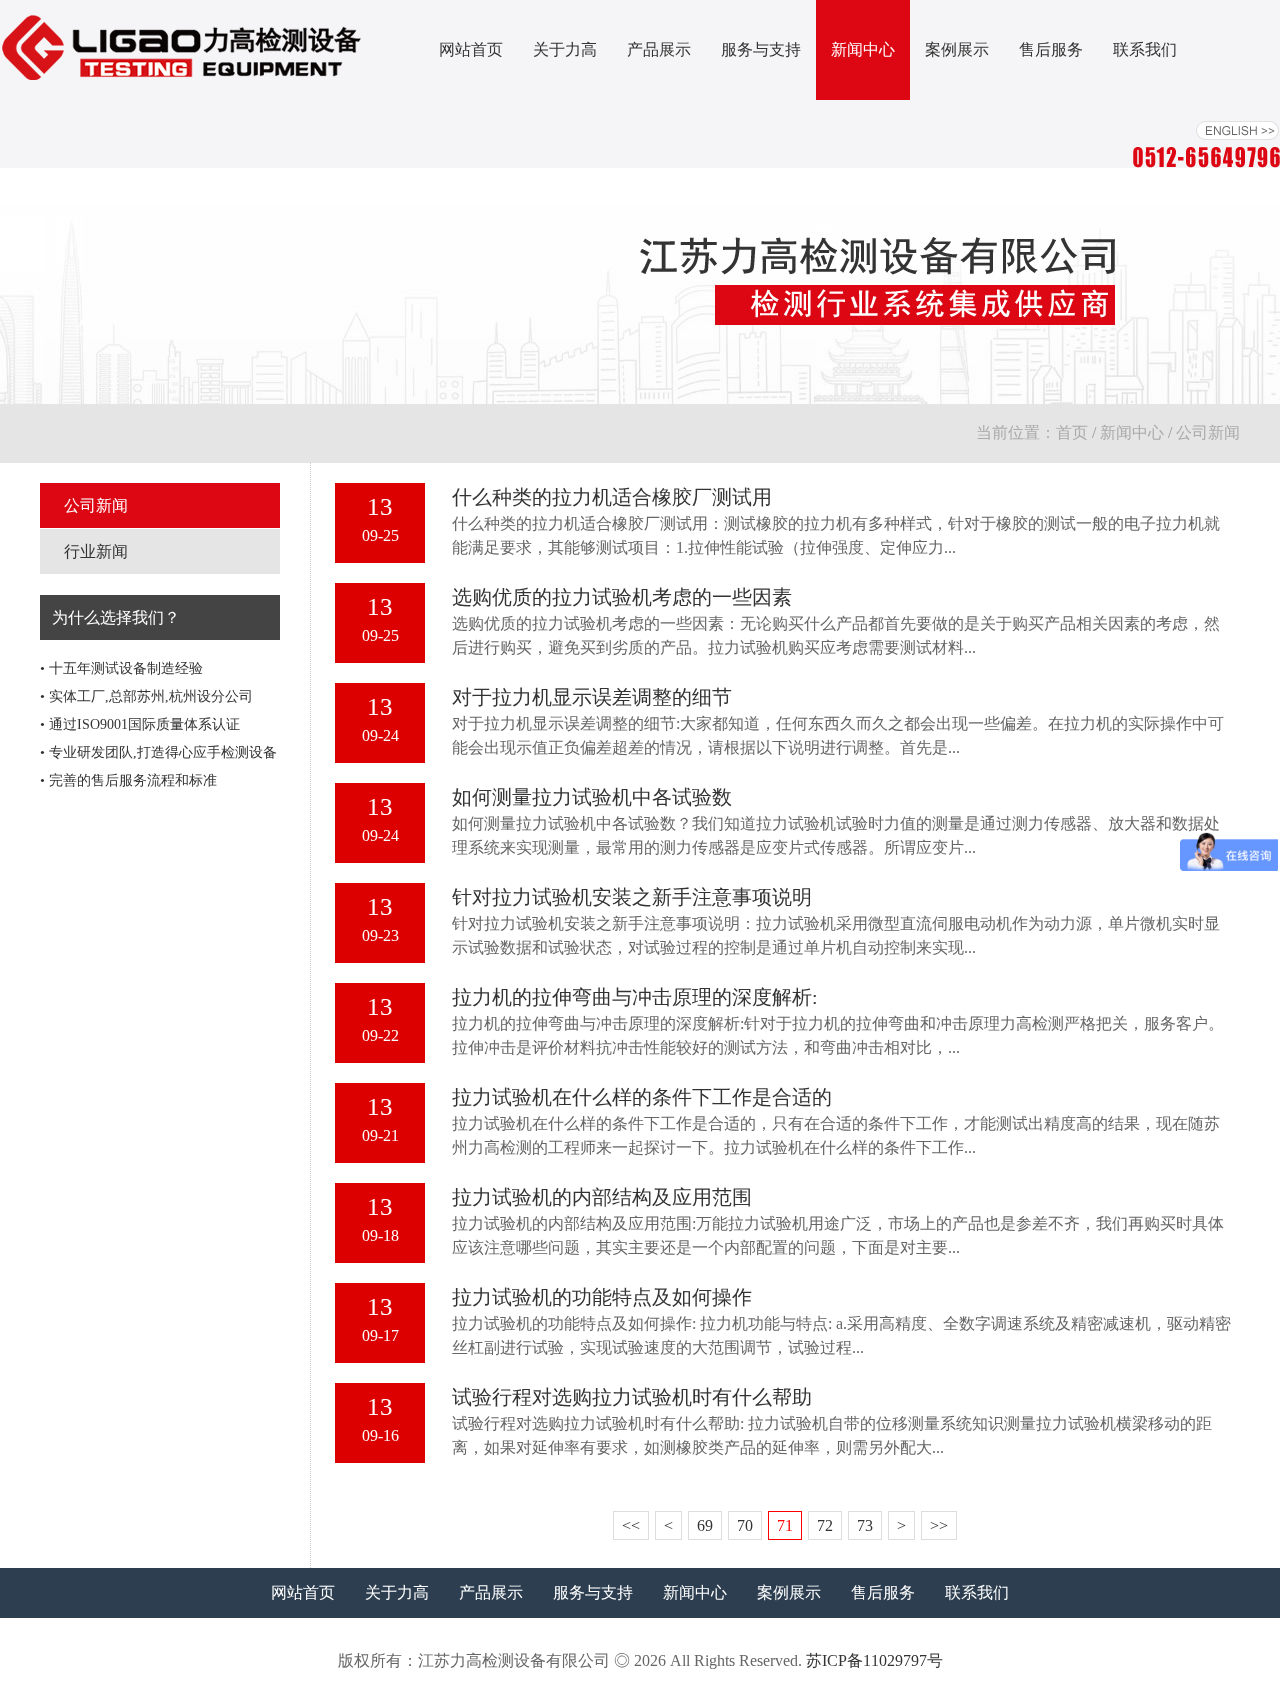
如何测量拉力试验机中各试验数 (592, 797)
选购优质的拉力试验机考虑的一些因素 (622, 597)
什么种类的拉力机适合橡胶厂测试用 (612, 497)
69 (705, 1525)
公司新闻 (96, 505)
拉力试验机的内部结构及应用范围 (602, 1197)
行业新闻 (96, 551)
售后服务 (1051, 49)
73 (865, 1525)
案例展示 (957, 49)
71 (785, 1525)
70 (745, 1525)
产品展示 (659, 49)
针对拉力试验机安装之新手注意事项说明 (632, 897)
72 (825, 1525)
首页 (1072, 432)
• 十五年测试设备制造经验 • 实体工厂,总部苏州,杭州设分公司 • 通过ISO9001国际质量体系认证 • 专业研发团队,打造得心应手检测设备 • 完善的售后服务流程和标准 (158, 724)
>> (939, 1525)
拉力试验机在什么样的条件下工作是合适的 (642, 1097)
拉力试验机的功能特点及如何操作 (602, 1297)
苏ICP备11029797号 (874, 1660)
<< (631, 1525)
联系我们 (1145, 49)
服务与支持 (761, 49)
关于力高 (565, 49)
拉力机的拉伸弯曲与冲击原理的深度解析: (635, 997)
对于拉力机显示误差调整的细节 (592, 697)
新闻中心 (863, 49)
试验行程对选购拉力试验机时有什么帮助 (632, 1397)
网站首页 (471, 49)
